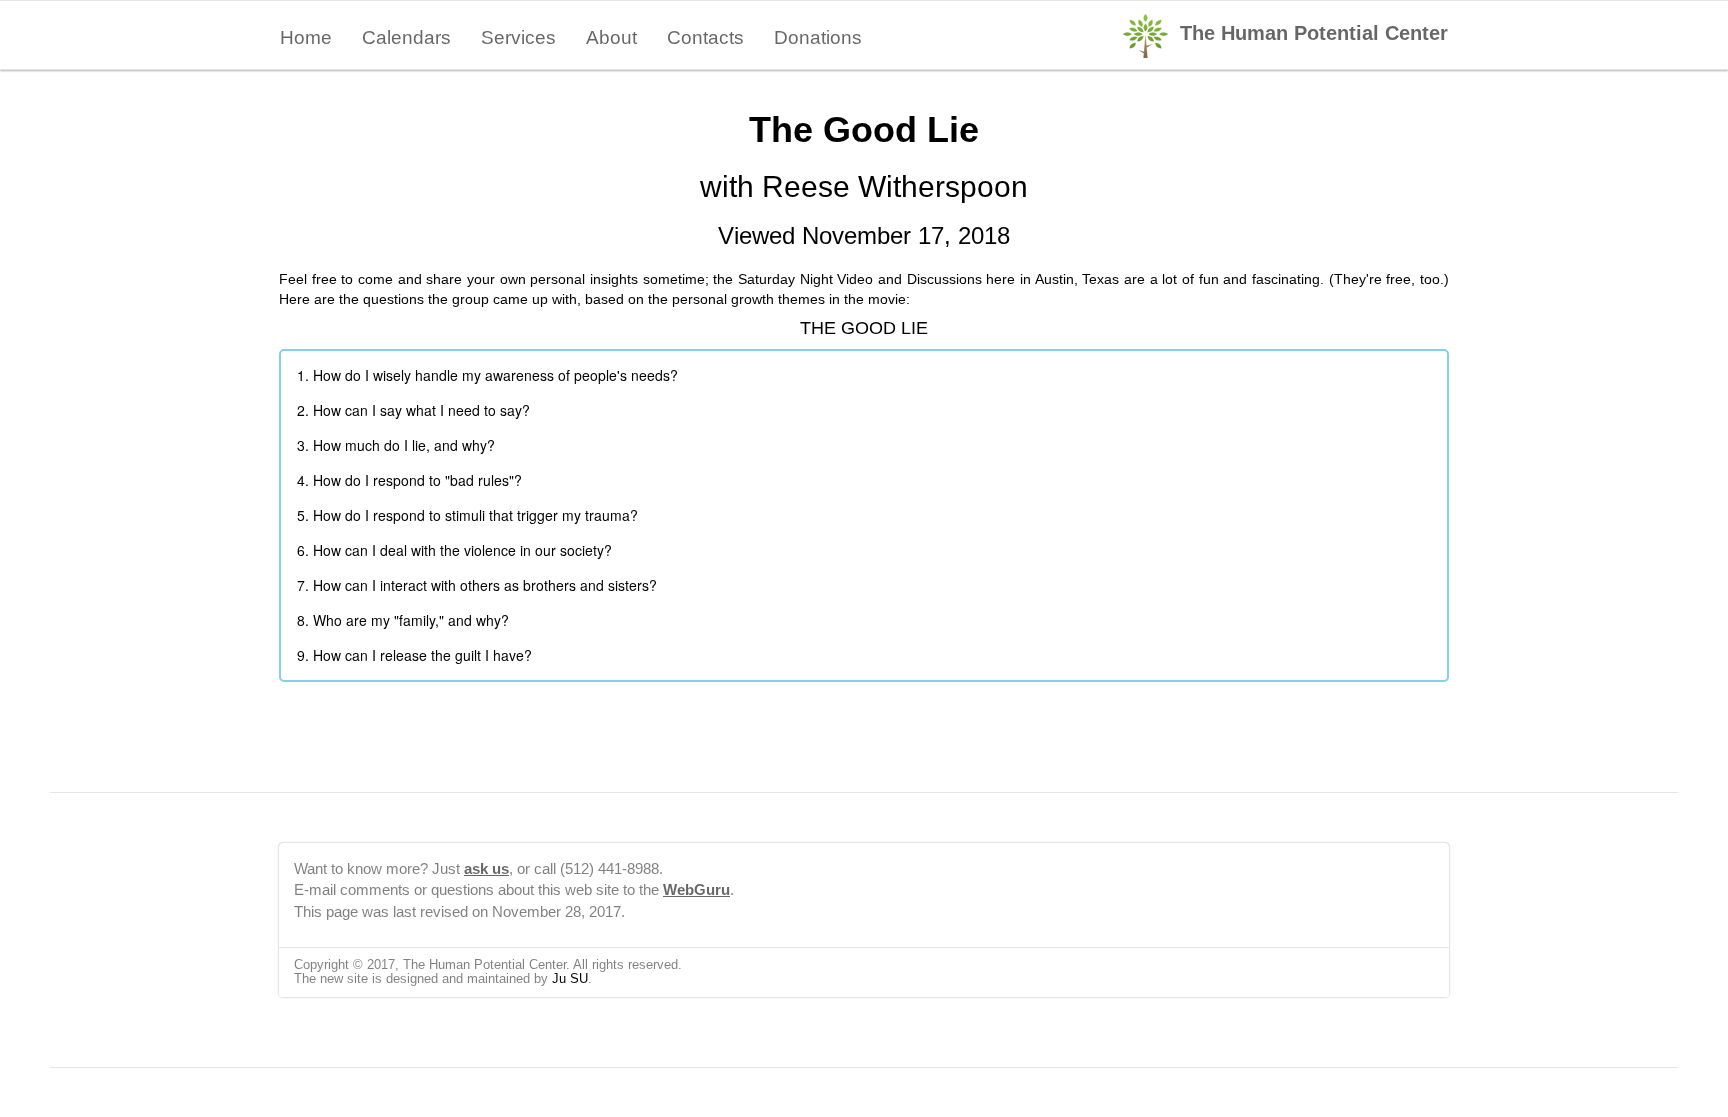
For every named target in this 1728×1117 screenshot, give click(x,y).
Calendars (406, 37)
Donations (818, 37)
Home (306, 37)
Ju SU (570, 978)
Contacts (705, 37)
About (611, 37)
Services (518, 37)
